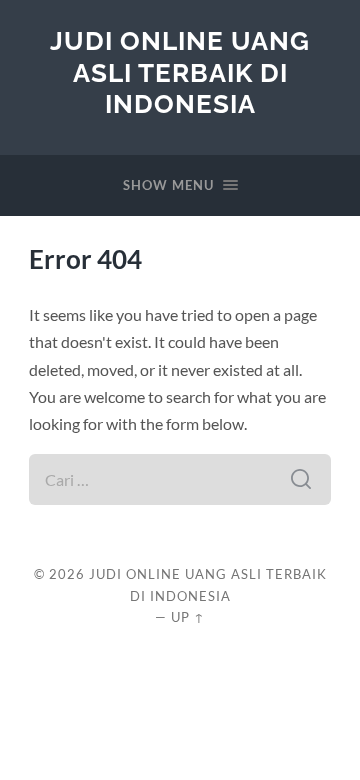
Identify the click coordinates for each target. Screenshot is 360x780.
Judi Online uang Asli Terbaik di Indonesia (180, 72)
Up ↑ (188, 617)
